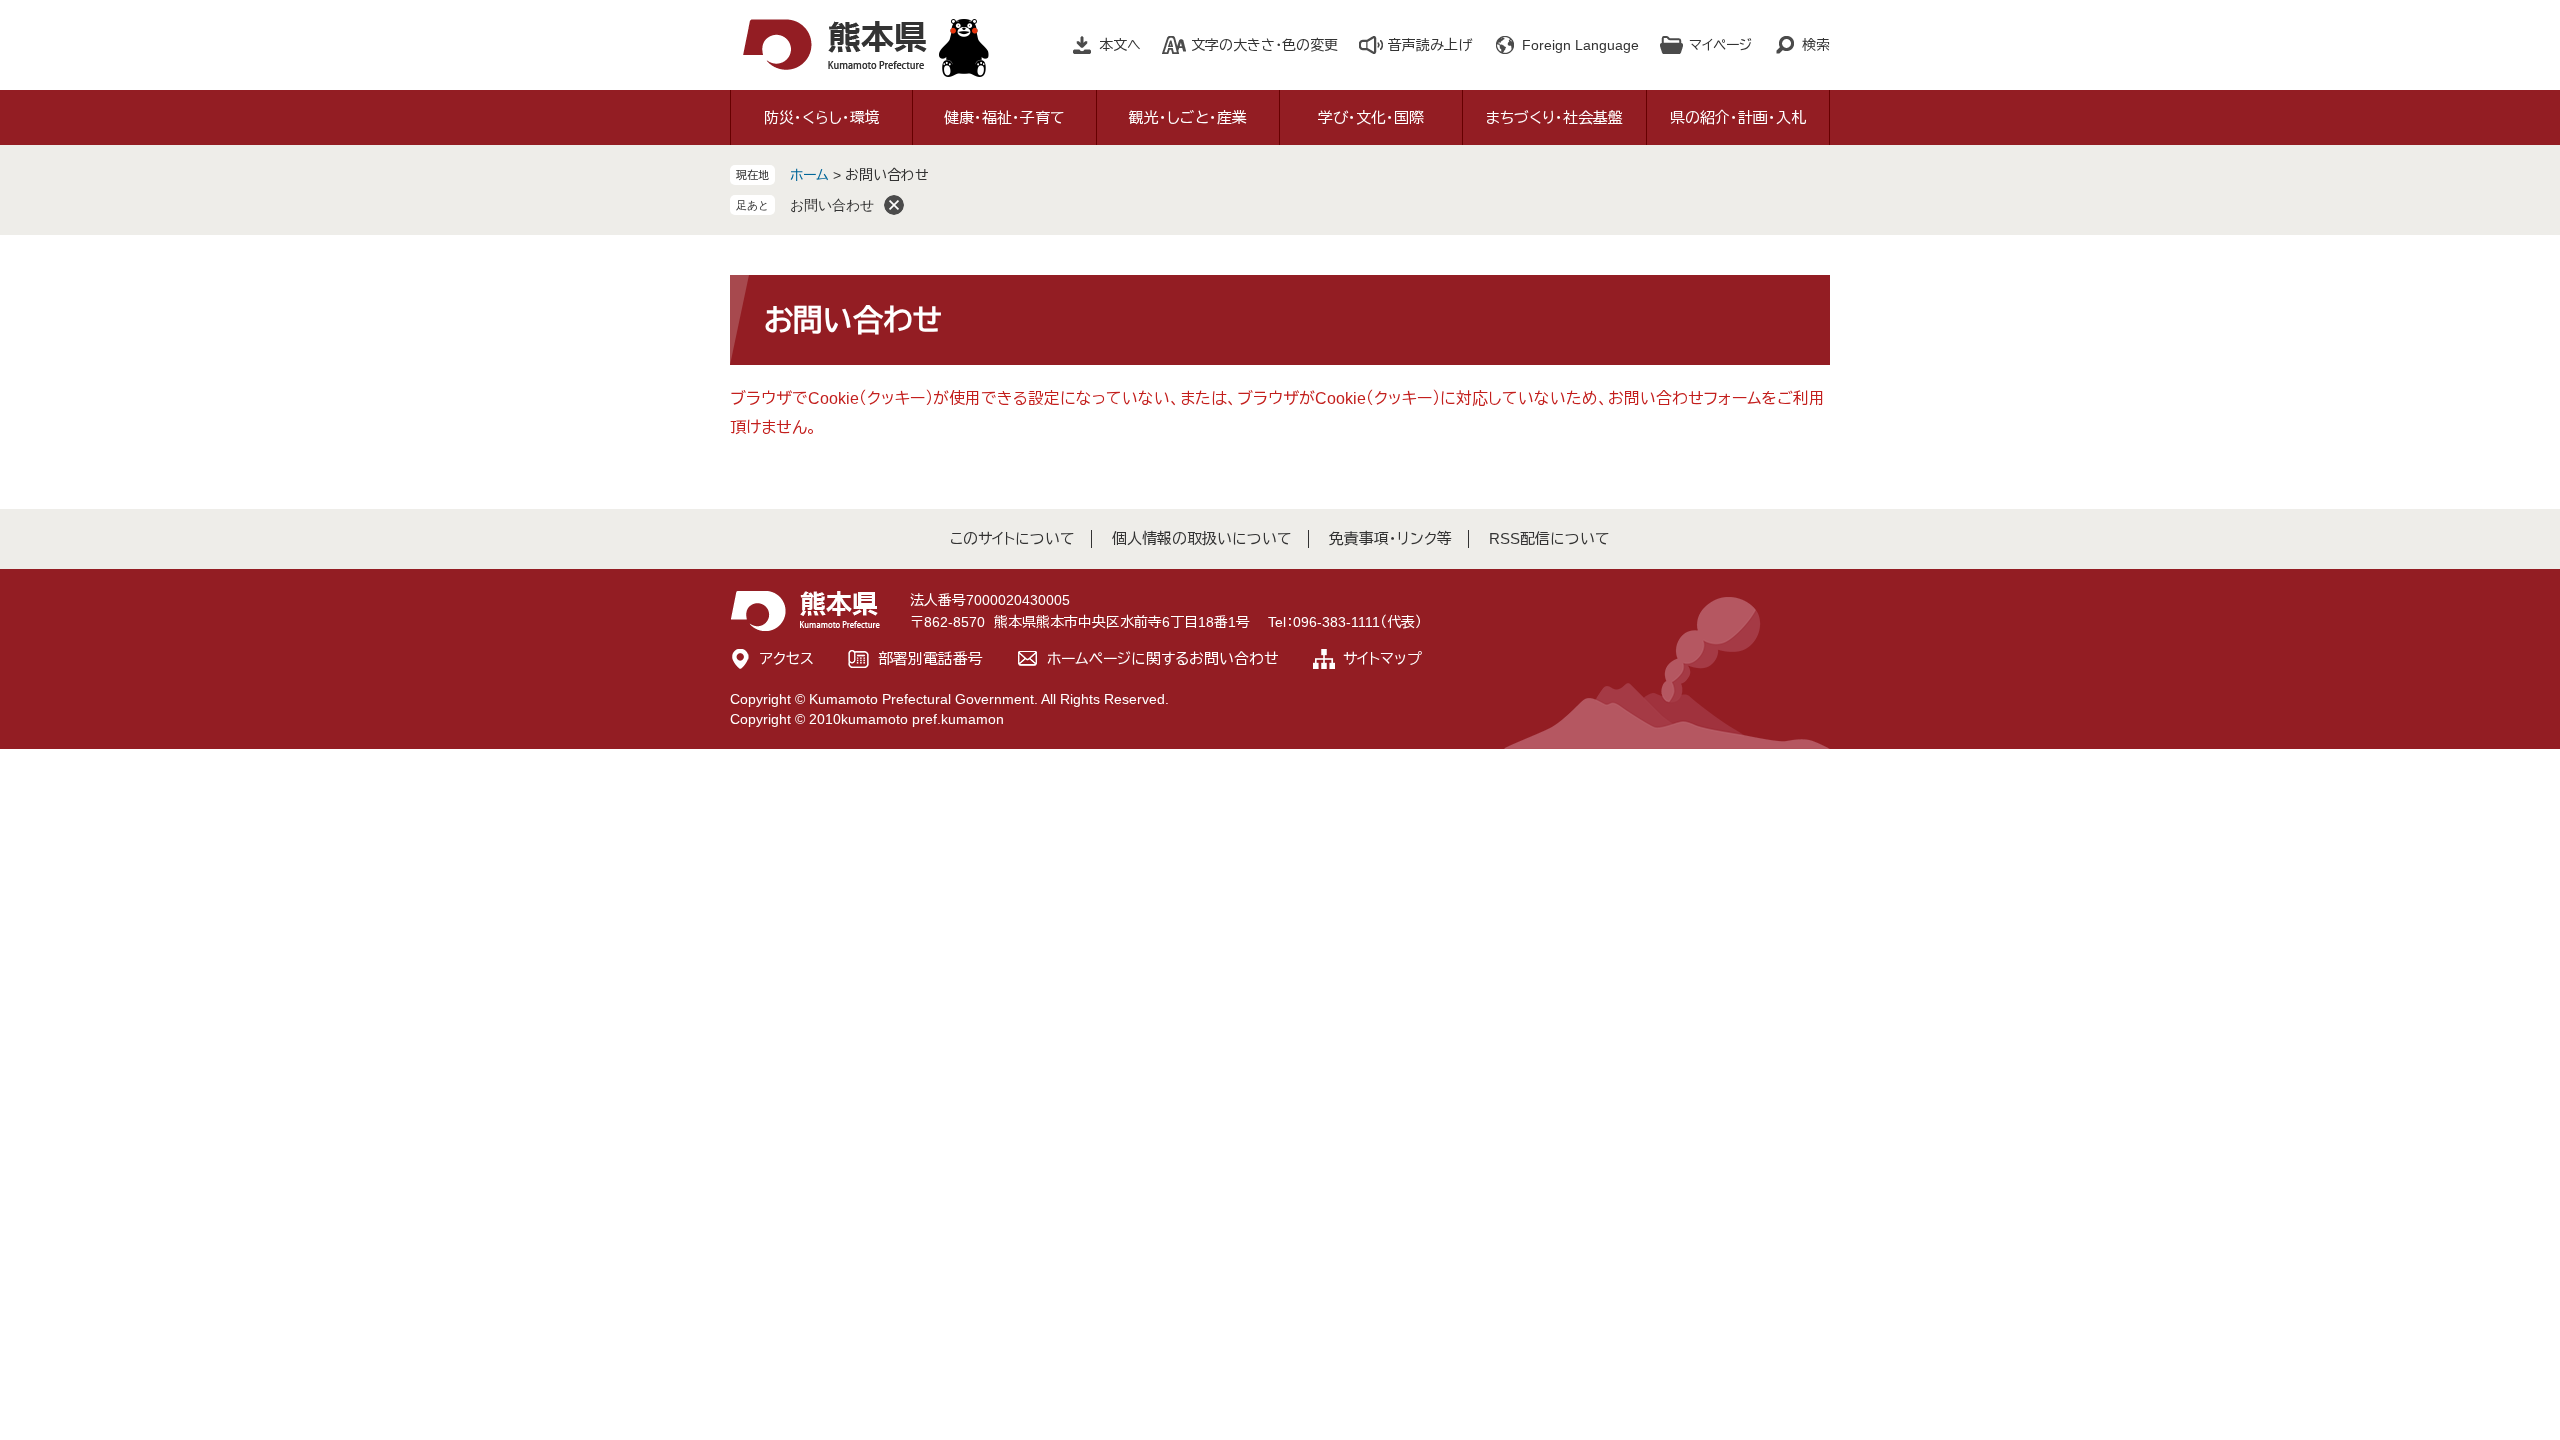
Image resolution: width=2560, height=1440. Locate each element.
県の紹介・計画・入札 (1738, 117)
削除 (894, 205)
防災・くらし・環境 (822, 117)
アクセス (787, 658)
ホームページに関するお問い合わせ (1163, 658)
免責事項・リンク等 (1390, 538)
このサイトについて (1012, 538)
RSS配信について (1549, 538)
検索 (1816, 45)
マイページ (1720, 45)
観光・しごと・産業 (1188, 117)
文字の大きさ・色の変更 (1264, 45)
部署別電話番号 (930, 658)
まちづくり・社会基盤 (1554, 117)
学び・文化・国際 (1371, 117)
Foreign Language (1580, 45)
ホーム (809, 175)
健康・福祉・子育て (1004, 117)
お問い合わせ (832, 205)
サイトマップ (1382, 658)
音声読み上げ (1430, 45)
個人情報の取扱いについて (1202, 538)
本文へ (1120, 45)
